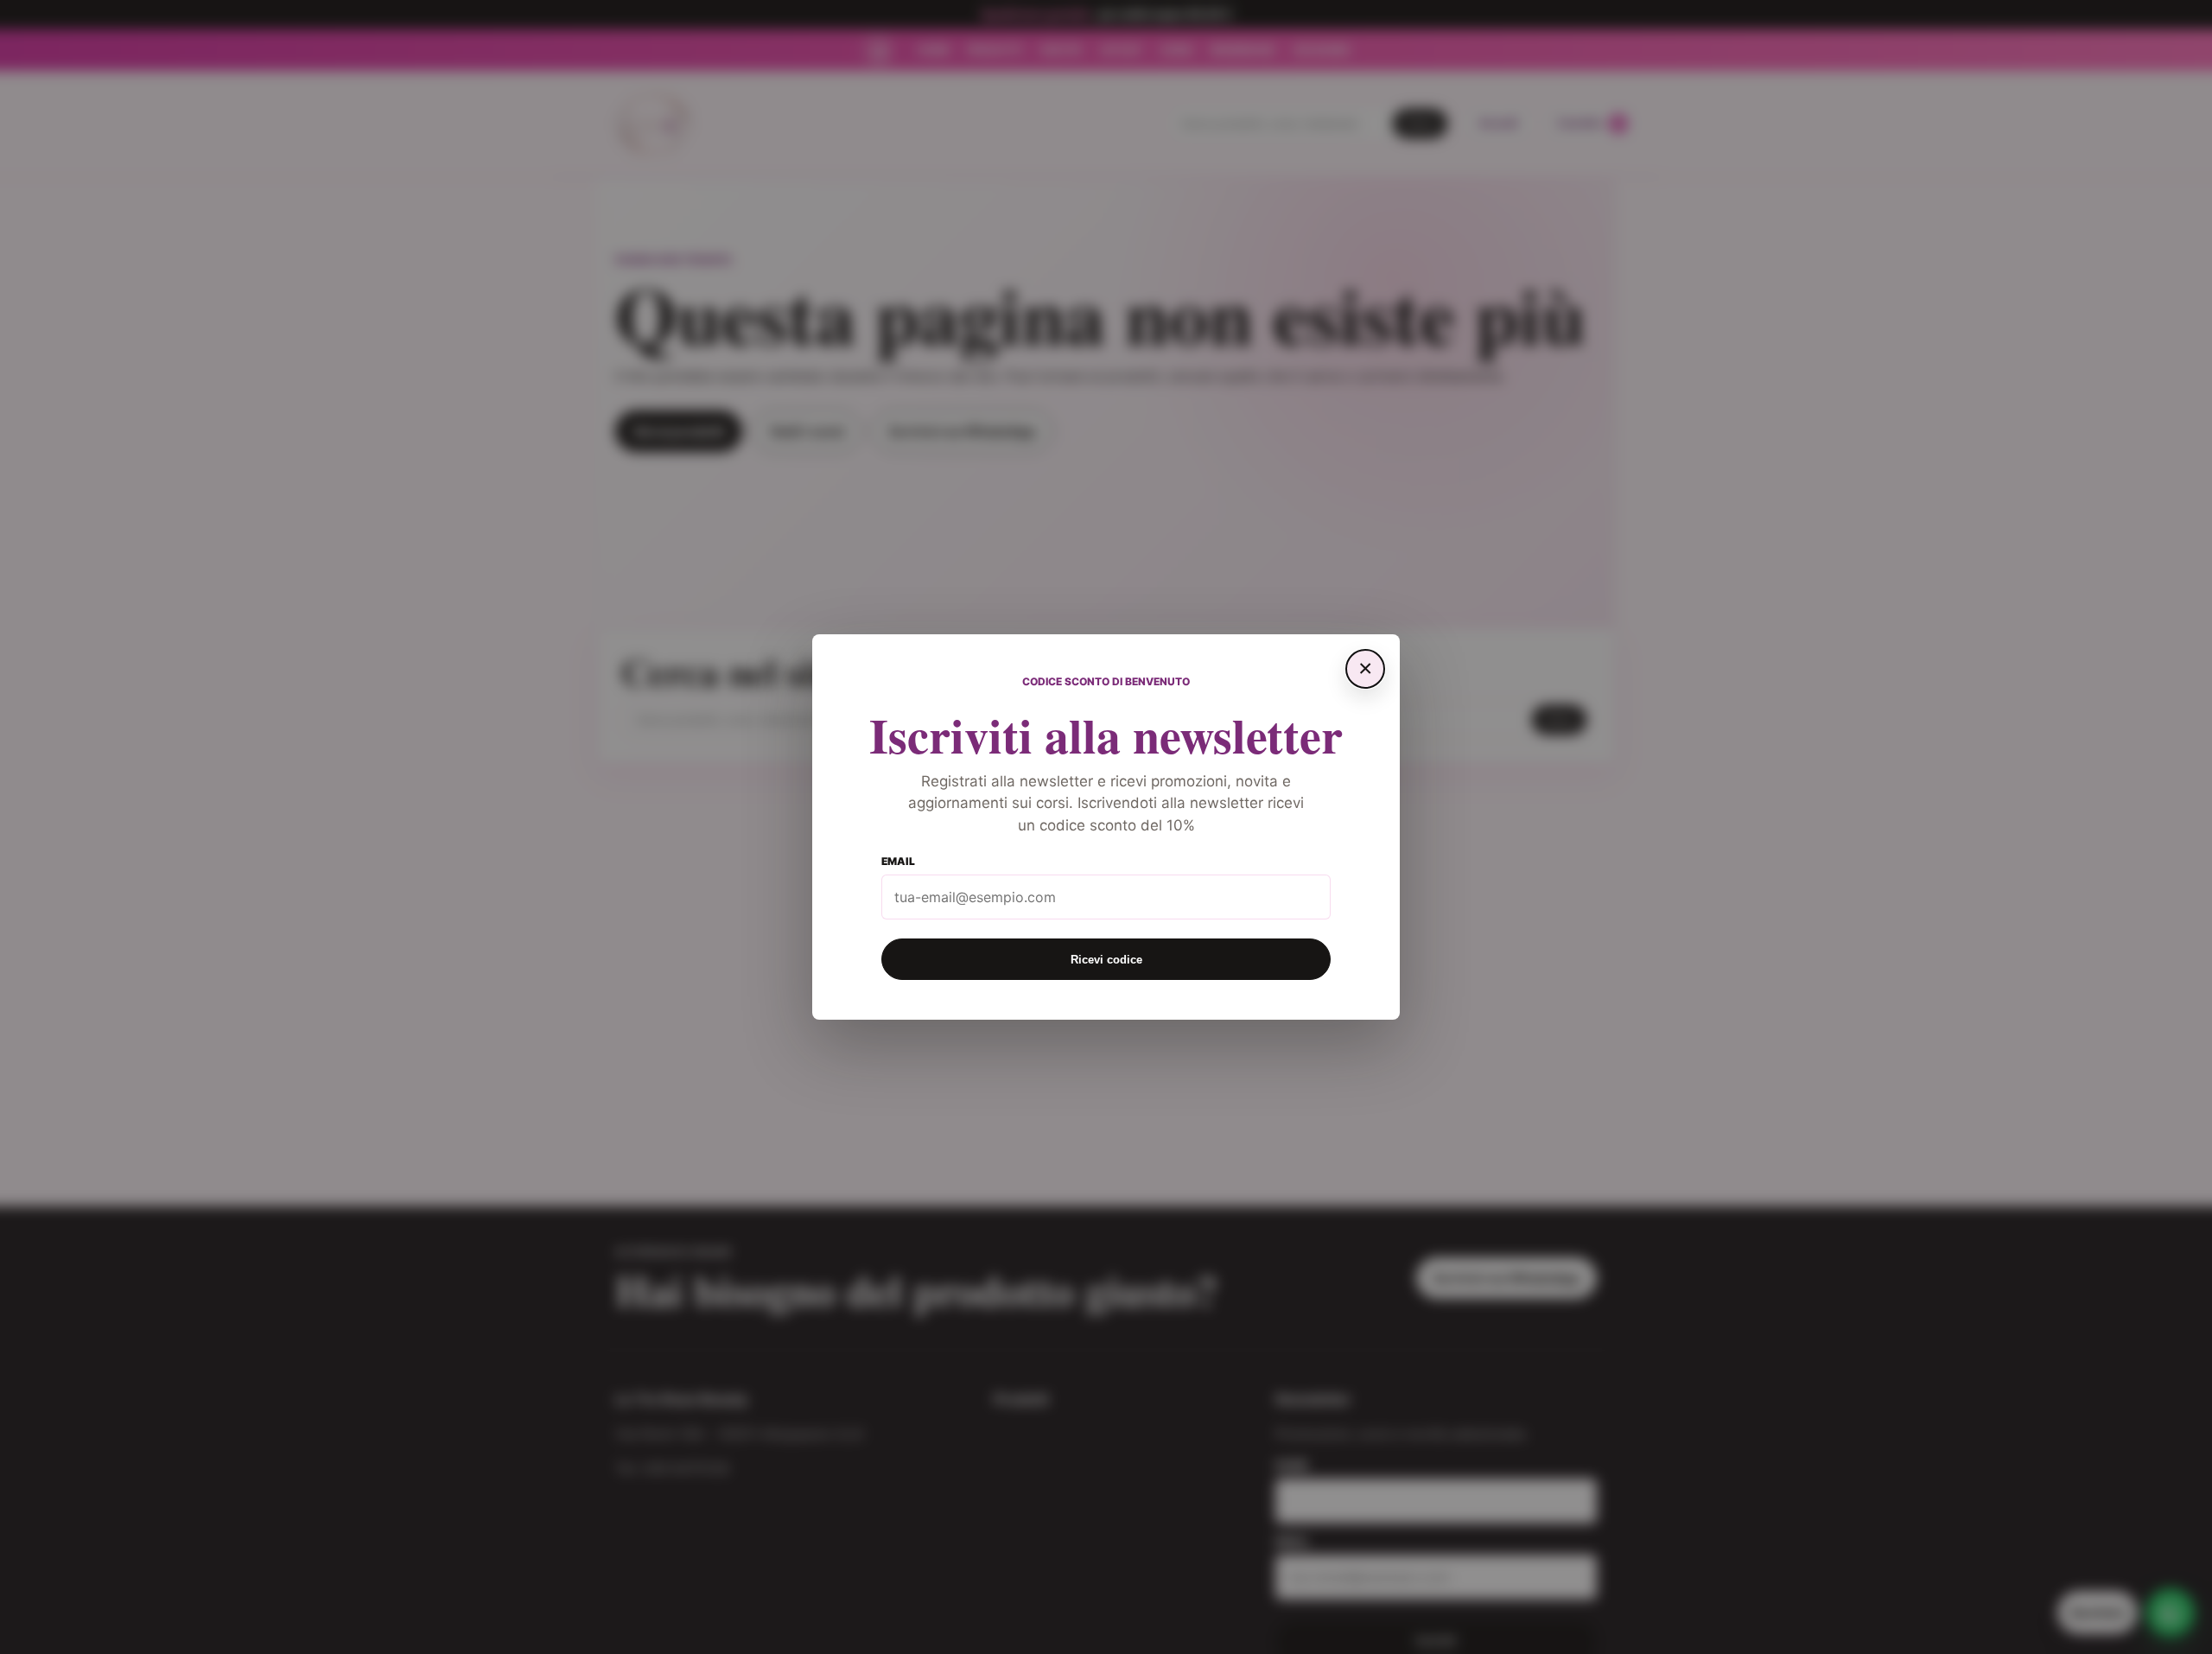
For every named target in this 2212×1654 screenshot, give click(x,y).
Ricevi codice (1106, 960)
